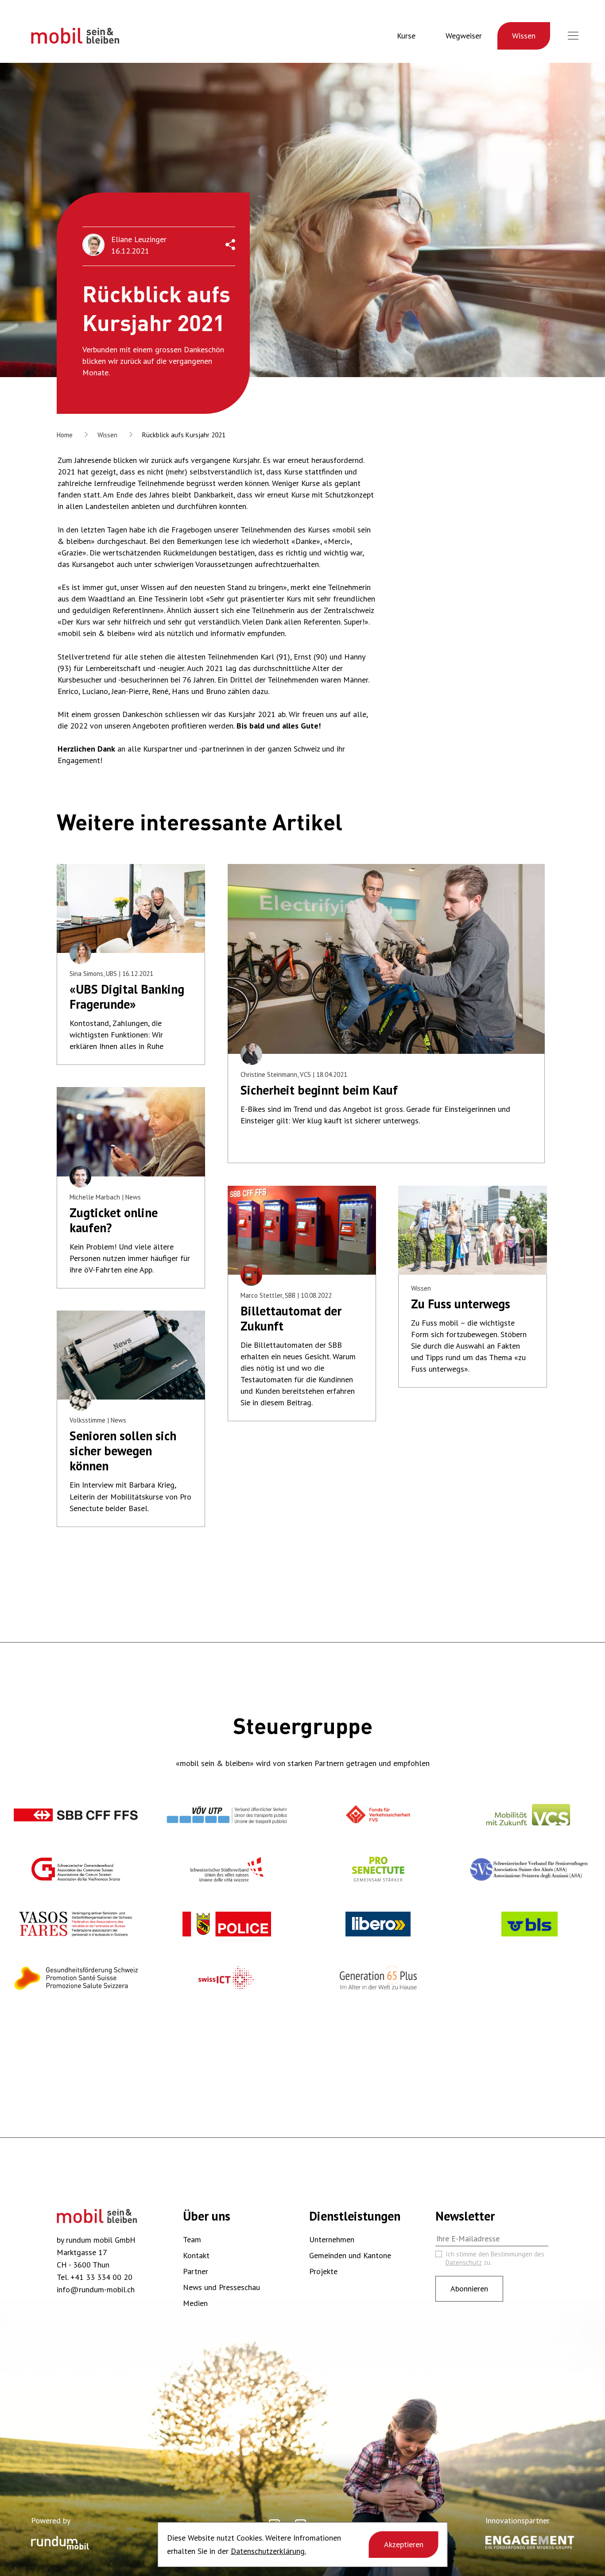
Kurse (406, 36)
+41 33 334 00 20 (101, 2277)
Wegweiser (464, 36)
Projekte (323, 2271)
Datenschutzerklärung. (268, 2551)
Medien (195, 2303)
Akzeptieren (404, 2544)
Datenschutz (464, 2262)
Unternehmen (332, 2239)
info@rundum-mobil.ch (96, 2289)
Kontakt (196, 2255)
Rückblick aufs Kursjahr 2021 (184, 435)
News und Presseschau (221, 2287)
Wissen (524, 36)
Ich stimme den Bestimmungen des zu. (495, 2258)
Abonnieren (469, 2289)
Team (192, 2239)
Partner (196, 2271)
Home (65, 435)
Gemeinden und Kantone (350, 2255)
